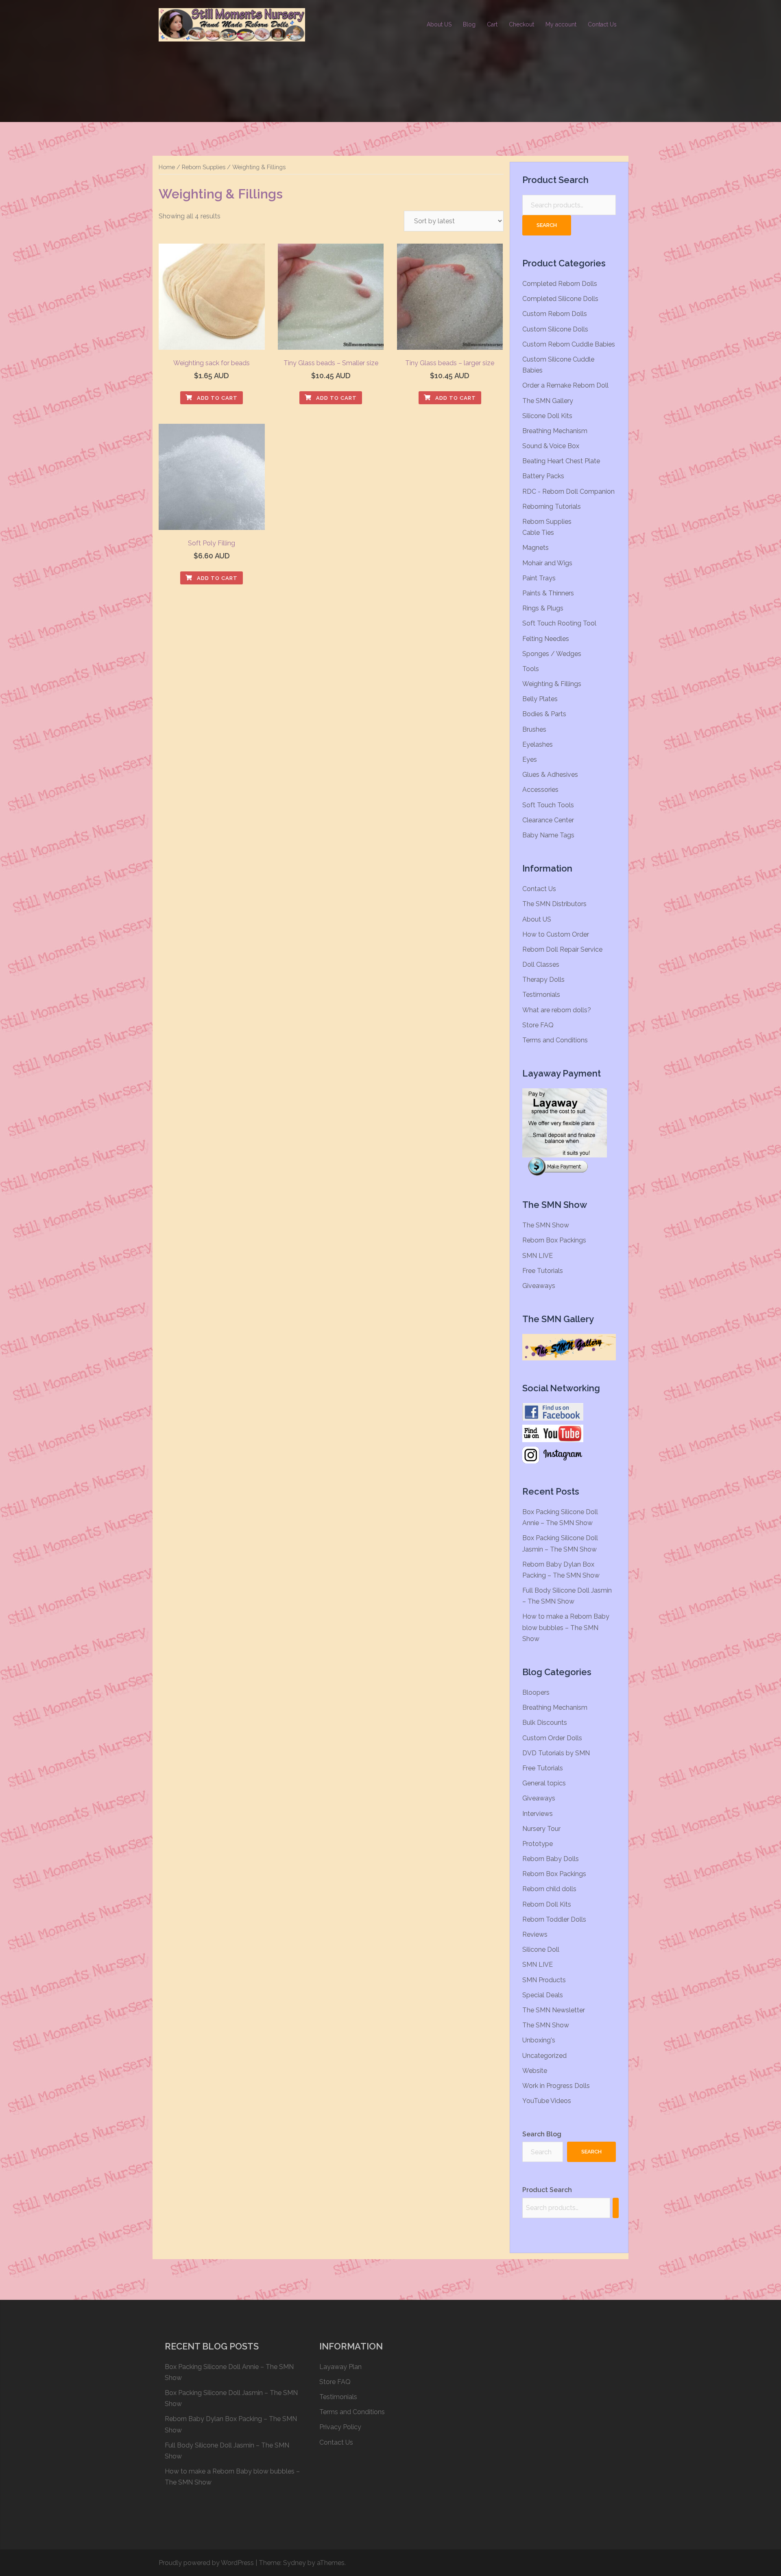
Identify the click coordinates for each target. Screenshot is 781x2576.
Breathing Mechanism (555, 431)
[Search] (616, 2208)
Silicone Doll (541, 1949)
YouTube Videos (547, 2101)
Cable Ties (538, 533)
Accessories (540, 790)
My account (561, 24)
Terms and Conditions (555, 1040)
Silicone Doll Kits (547, 416)
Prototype (538, 1844)
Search (547, 225)
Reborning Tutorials (552, 507)
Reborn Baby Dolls (551, 1859)
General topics (544, 1783)
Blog (469, 24)
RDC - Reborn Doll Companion (568, 491)
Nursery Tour (541, 1829)
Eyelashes (538, 744)
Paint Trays (539, 578)
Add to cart (216, 398)
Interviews (538, 1814)
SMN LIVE (538, 1256)
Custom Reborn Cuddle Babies (569, 344)
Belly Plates (540, 699)
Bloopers (536, 1692)
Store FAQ (538, 1025)
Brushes (534, 729)
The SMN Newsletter (554, 2010)
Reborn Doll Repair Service (562, 949)
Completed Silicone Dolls (560, 299)
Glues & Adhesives (550, 775)
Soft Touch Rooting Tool (559, 623)
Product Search (547, 2190)
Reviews (535, 1934)
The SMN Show (546, 1225)
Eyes (530, 760)
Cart (492, 24)
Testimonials (541, 995)
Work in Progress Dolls (556, 2086)
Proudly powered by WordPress (206, 2563)
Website (535, 2071)
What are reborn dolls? (557, 1010)
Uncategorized (544, 2056)
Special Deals (543, 1995)
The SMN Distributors (554, 904)
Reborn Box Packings (554, 1240)
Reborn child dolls (549, 1889)
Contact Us (602, 24)
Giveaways (539, 1286)
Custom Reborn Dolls (555, 314)
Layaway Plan (340, 2367)
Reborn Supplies (204, 167)
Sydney (295, 2563)
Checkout (521, 24)
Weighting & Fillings (552, 684)
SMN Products (544, 1980)
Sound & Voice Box (551, 446)
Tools (531, 669)
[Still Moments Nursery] (232, 24)
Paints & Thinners (548, 593)
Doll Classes (541, 964)
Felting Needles (546, 639)
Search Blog (542, 2134)
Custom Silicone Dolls (555, 329)
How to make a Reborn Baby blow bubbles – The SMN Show (566, 1627)
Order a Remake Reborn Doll (565, 385)
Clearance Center (548, 820)
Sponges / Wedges (552, 654)
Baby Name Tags (548, 835)
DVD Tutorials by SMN (556, 1753)
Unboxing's (539, 2040)
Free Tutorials (543, 1271)
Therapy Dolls (543, 980)
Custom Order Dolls (552, 1738)
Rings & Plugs (543, 608)
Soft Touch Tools (548, 805)
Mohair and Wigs (547, 563)
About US (439, 24)
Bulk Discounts (545, 1723)
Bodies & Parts (544, 714)
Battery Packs (543, 476)
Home (167, 167)
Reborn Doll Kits (547, 1904)
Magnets (536, 548)
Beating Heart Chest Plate (561, 461)
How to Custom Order (556, 934)
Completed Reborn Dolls (560, 284)
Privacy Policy (340, 2427)
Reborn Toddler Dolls (554, 1919)
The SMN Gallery (548, 401)
